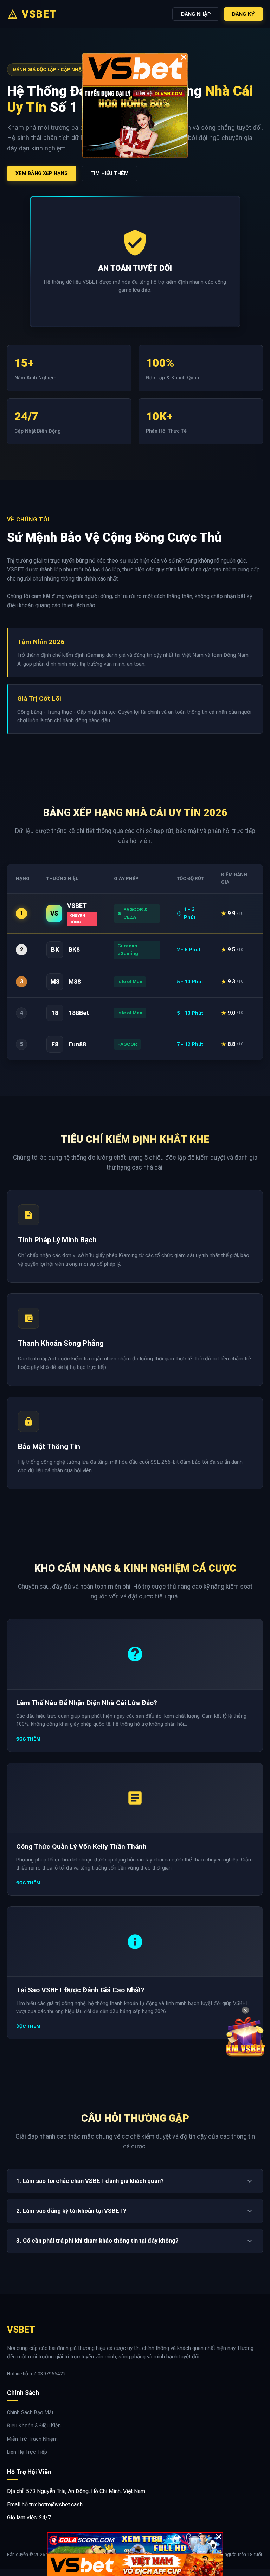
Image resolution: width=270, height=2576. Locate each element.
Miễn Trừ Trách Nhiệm (32, 2439)
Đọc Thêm (28, 1739)
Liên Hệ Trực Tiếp (27, 2452)
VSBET (39, 14)
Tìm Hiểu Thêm (110, 174)
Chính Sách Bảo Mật (30, 2413)
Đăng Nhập (196, 14)
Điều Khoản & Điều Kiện (34, 2426)
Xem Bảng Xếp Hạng (42, 174)
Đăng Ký (243, 14)
